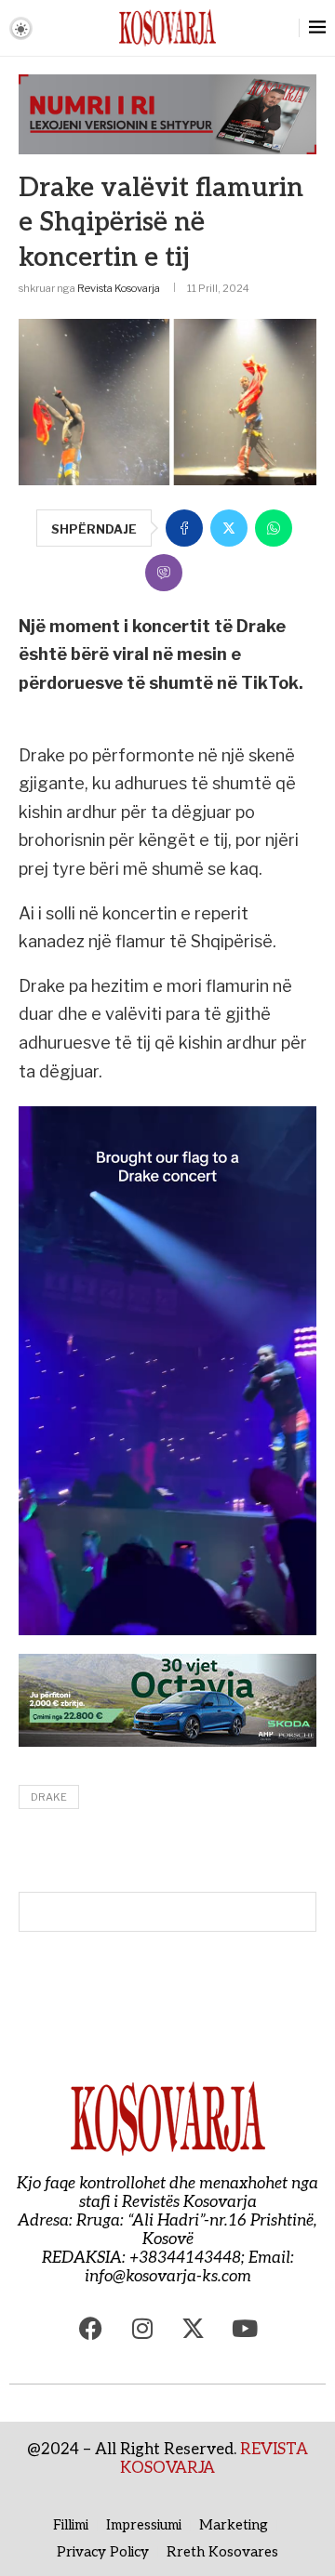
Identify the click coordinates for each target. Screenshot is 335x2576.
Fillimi (71, 2525)
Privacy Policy (103, 2552)
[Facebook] (91, 2328)
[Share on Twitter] (229, 528)
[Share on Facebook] (184, 528)
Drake (49, 1797)
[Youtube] (245, 2328)
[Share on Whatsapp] (274, 528)
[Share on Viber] (164, 573)
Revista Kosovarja (119, 288)
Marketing (234, 2525)
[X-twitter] (194, 2328)
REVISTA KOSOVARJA (214, 2459)
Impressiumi (144, 2525)
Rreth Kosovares (222, 2552)
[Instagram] (142, 2328)
